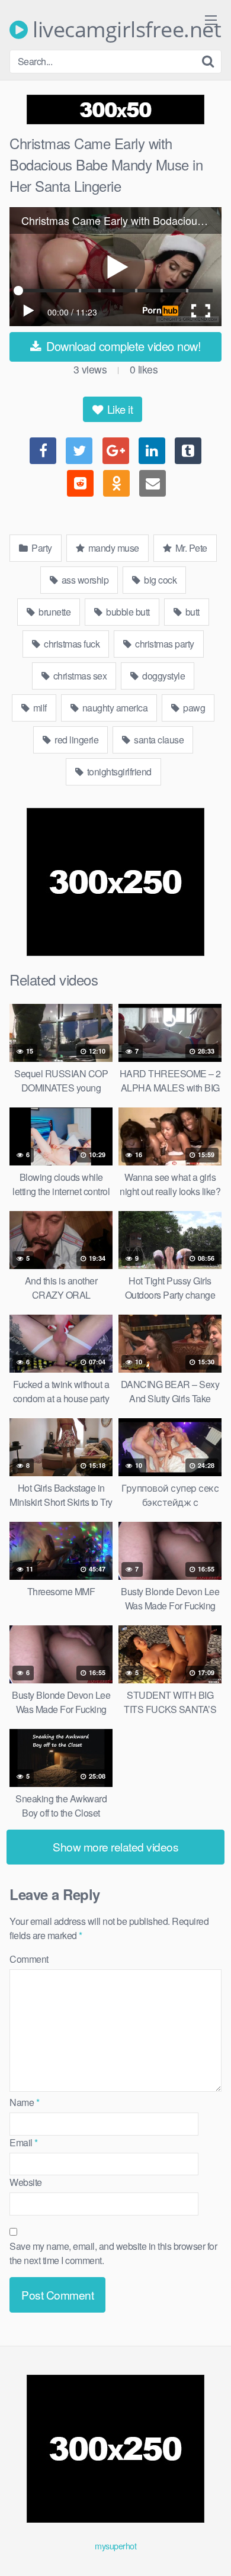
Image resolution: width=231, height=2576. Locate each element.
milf (39, 708)
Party (41, 548)
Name (24, 2102)
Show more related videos (115, 1846)
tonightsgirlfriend (118, 772)
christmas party (164, 644)
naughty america (114, 708)
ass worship (84, 580)
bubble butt (127, 612)
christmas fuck (71, 644)
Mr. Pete (190, 548)
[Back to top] (210, 2550)
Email (24, 2142)
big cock (160, 580)
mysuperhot (115, 2546)
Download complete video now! (122, 346)
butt (191, 612)
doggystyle (163, 676)
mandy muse (113, 548)
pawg (193, 708)
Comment (29, 1959)
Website (26, 2182)
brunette (54, 612)
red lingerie (76, 740)
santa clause (158, 740)
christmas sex (79, 676)
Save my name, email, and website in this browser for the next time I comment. (113, 2253)
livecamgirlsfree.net (124, 30)
